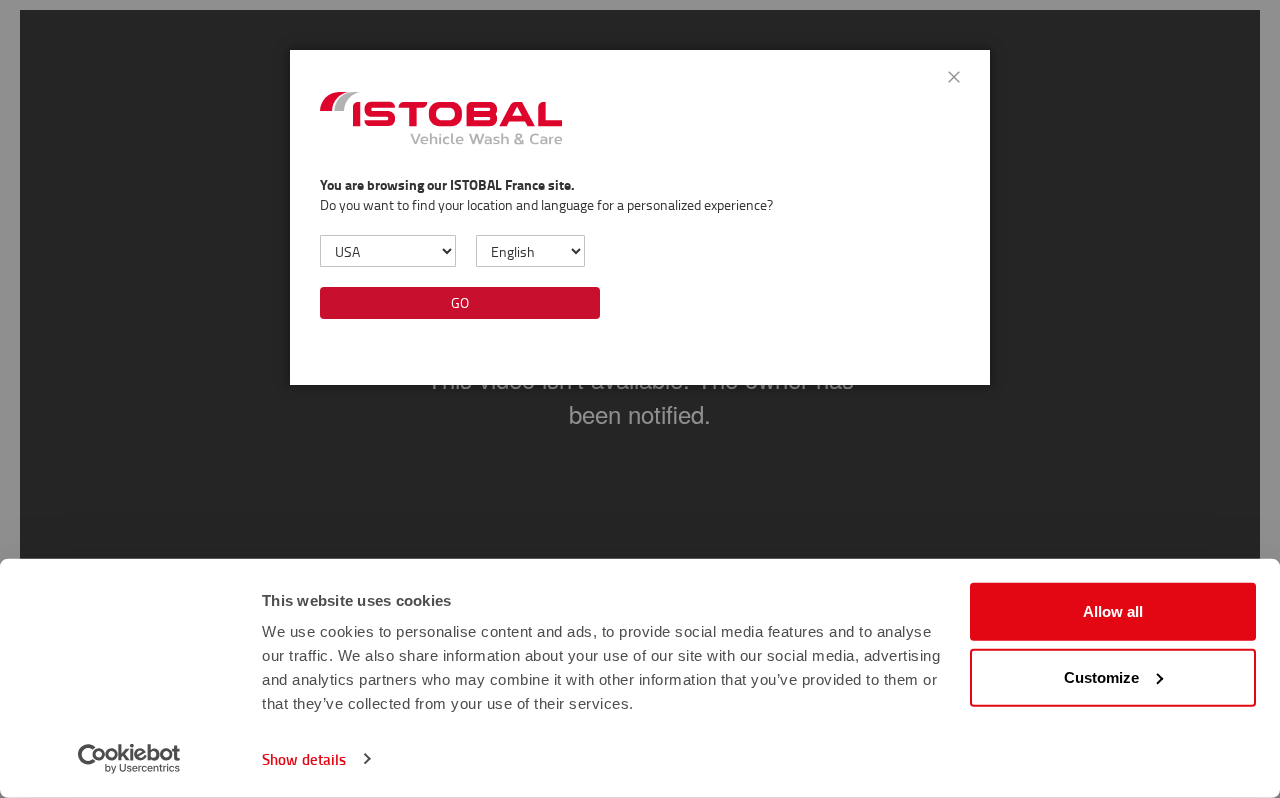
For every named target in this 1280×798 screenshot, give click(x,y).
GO (460, 302)
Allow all (1113, 611)
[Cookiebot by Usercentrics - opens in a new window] (129, 759)
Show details (304, 759)
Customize (1101, 676)
